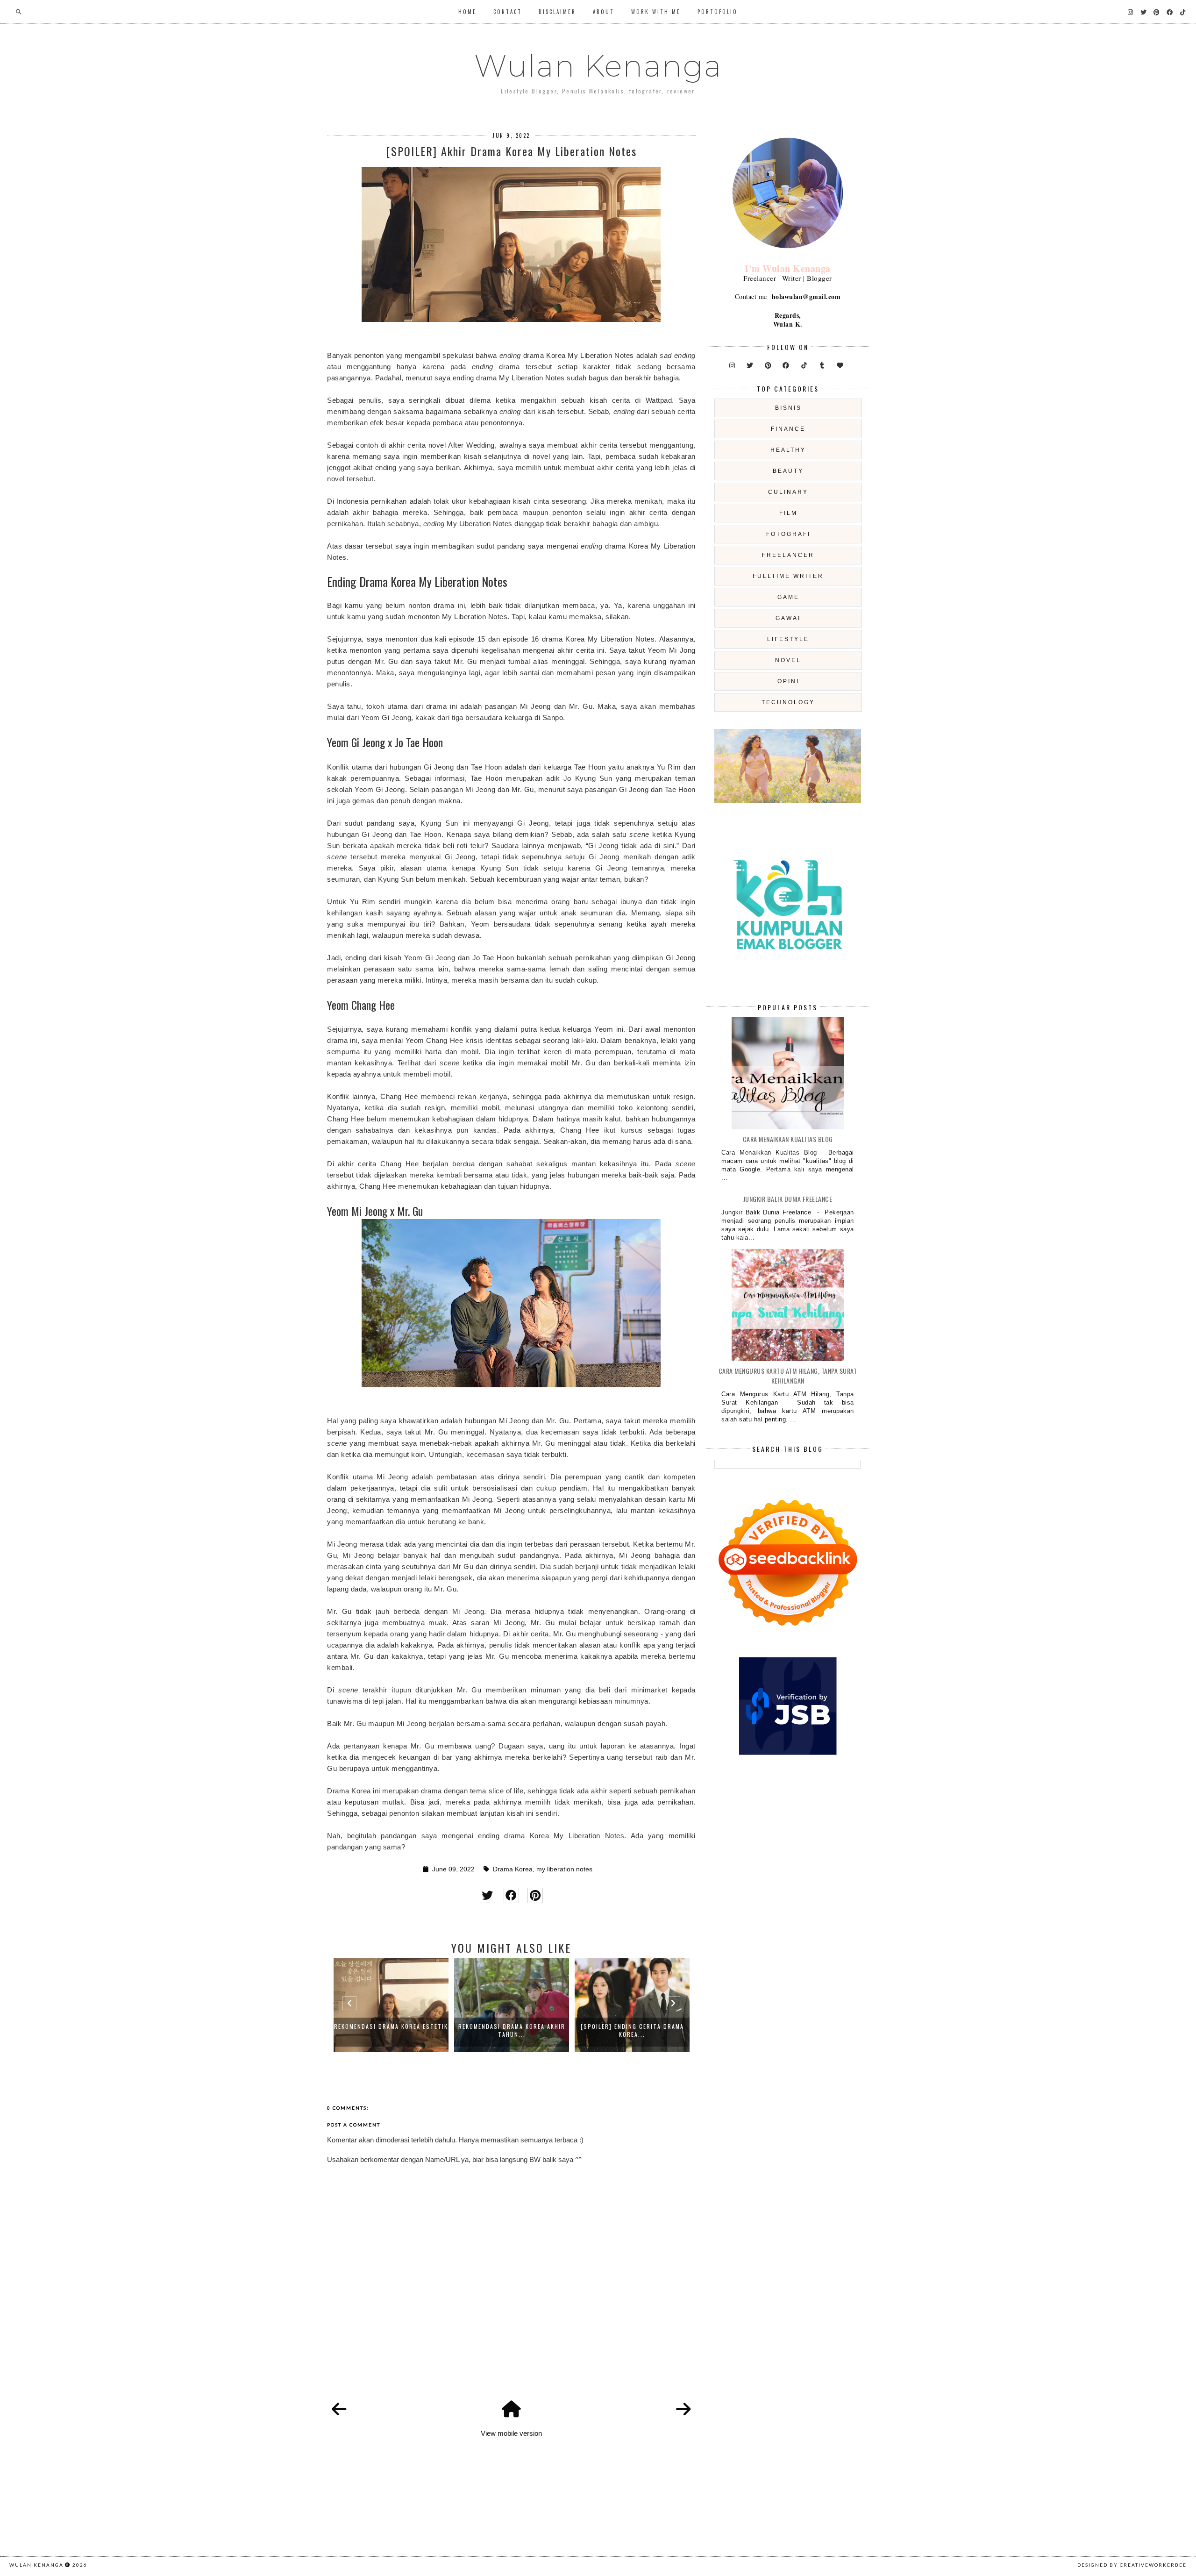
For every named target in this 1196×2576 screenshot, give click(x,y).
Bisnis (788, 408)
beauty (788, 471)
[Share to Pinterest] (535, 1895)
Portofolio (718, 12)
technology (788, 702)
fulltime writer (788, 576)
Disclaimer (557, 12)
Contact (508, 12)
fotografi (788, 534)
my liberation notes (564, 1869)
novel (788, 660)
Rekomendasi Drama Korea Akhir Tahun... (391, 2030)
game (788, 597)
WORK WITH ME (656, 12)
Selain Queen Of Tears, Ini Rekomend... (632, 2030)
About (604, 12)
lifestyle (788, 639)
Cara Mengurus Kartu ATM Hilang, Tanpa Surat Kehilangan (788, 1376)
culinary (788, 492)
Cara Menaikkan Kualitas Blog (788, 1139)
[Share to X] (488, 1895)
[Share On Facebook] (511, 1895)
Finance (788, 429)
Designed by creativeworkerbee (1132, 2565)
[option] (391, 2005)
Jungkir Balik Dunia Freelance (788, 1199)
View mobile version (511, 2433)
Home (467, 12)
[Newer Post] (339, 2410)
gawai (788, 618)
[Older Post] (683, 2410)
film (788, 513)
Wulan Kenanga (598, 66)
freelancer (788, 555)
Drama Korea (513, 1869)
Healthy (788, 450)
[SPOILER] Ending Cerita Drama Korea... (512, 2030)
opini (788, 681)
